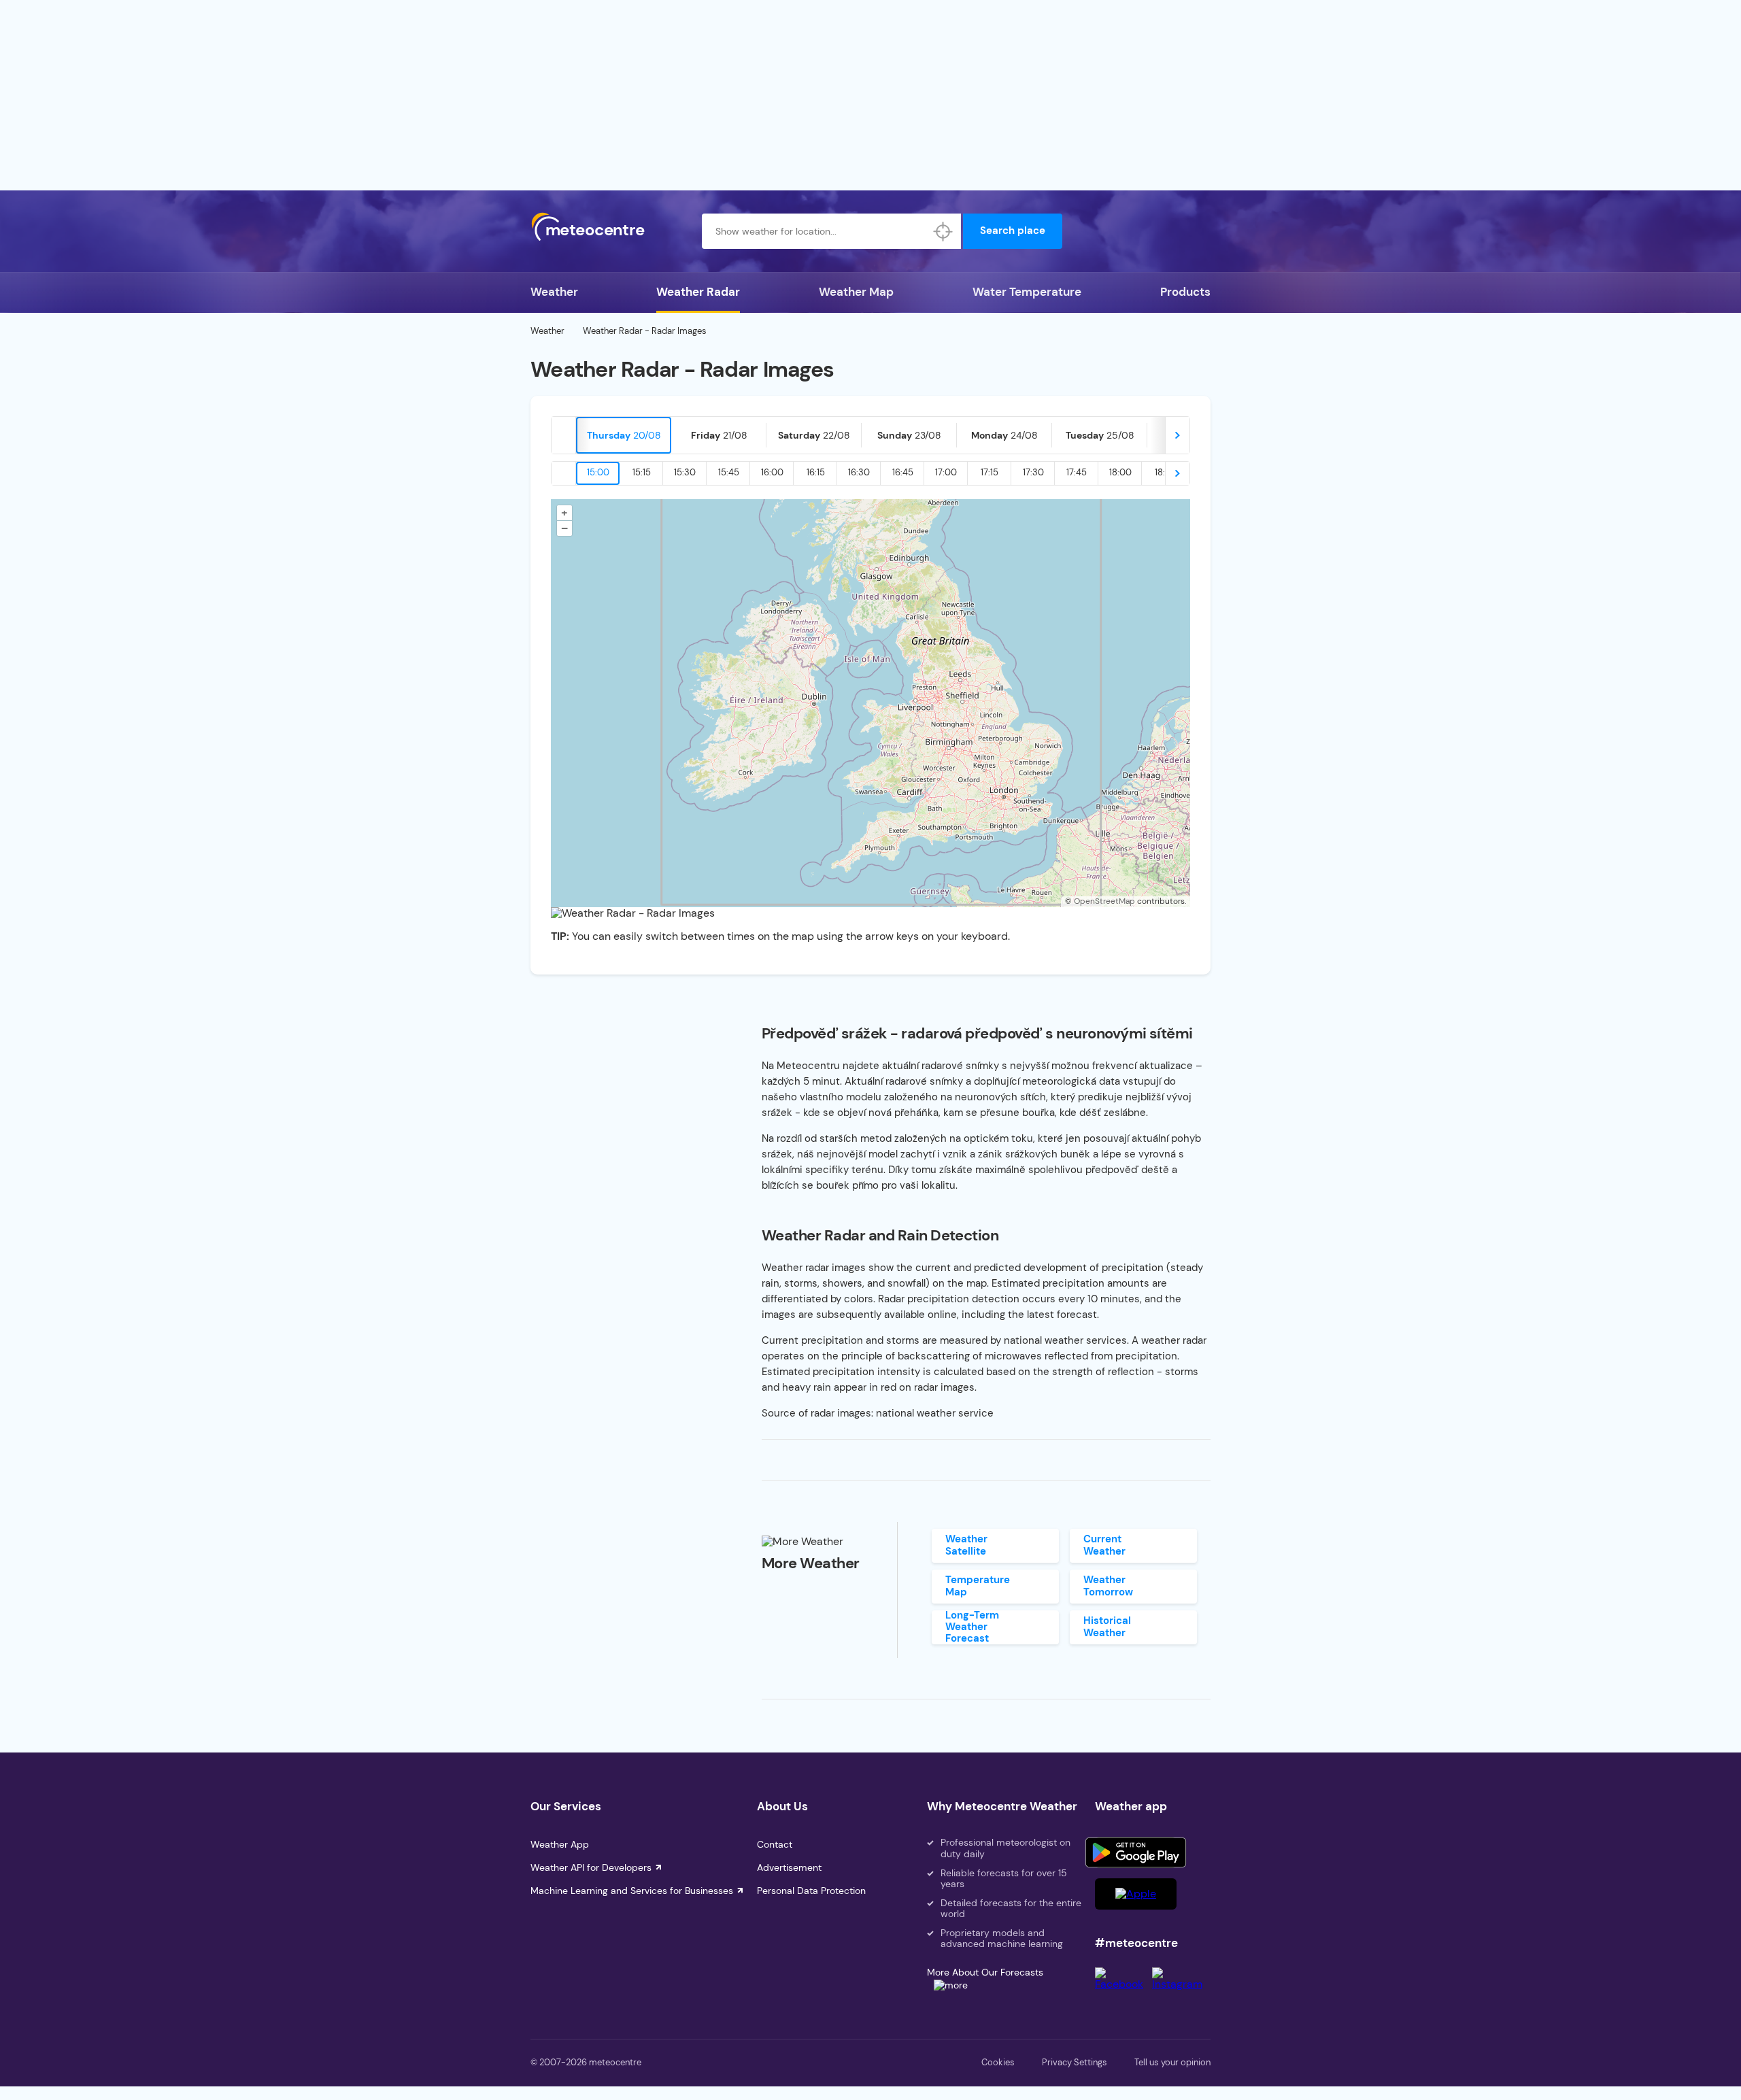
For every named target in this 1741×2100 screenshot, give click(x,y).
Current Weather (1104, 1545)
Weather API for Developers (591, 1867)
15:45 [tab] (729, 472)
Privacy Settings (1075, 2062)
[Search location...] (943, 231)
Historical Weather (1107, 1626)
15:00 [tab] (598, 472)
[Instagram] (1181, 1984)
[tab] (624, 435)
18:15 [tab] (1164, 472)
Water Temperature (1027, 292)
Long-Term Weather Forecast (972, 1627)
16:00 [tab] (772, 472)
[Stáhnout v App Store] (1136, 1894)
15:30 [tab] (685, 472)
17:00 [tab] (946, 472)
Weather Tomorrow (1108, 1586)
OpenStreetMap (1104, 901)
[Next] (1177, 435)
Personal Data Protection (811, 1891)
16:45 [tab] (903, 472)
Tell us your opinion (1172, 2062)
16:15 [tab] (816, 472)
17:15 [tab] (990, 472)
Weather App (560, 1844)
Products (1185, 292)
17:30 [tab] (1033, 472)
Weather (554, 292)
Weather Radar (698, 292)
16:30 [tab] (859, 472)
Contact (775, 1844)
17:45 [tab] (1077, 472)
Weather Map (856, 292)
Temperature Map (978, 1586)
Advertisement (789, 1867)
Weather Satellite (966, 1545)
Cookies (998, 2062)
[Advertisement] (870, 95)
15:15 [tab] (642, 472)
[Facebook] (1123, 1984)
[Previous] (564, 435)
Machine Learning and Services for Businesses (632, 1891)
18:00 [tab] (1120, 472)
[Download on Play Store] (1136, 1852)
